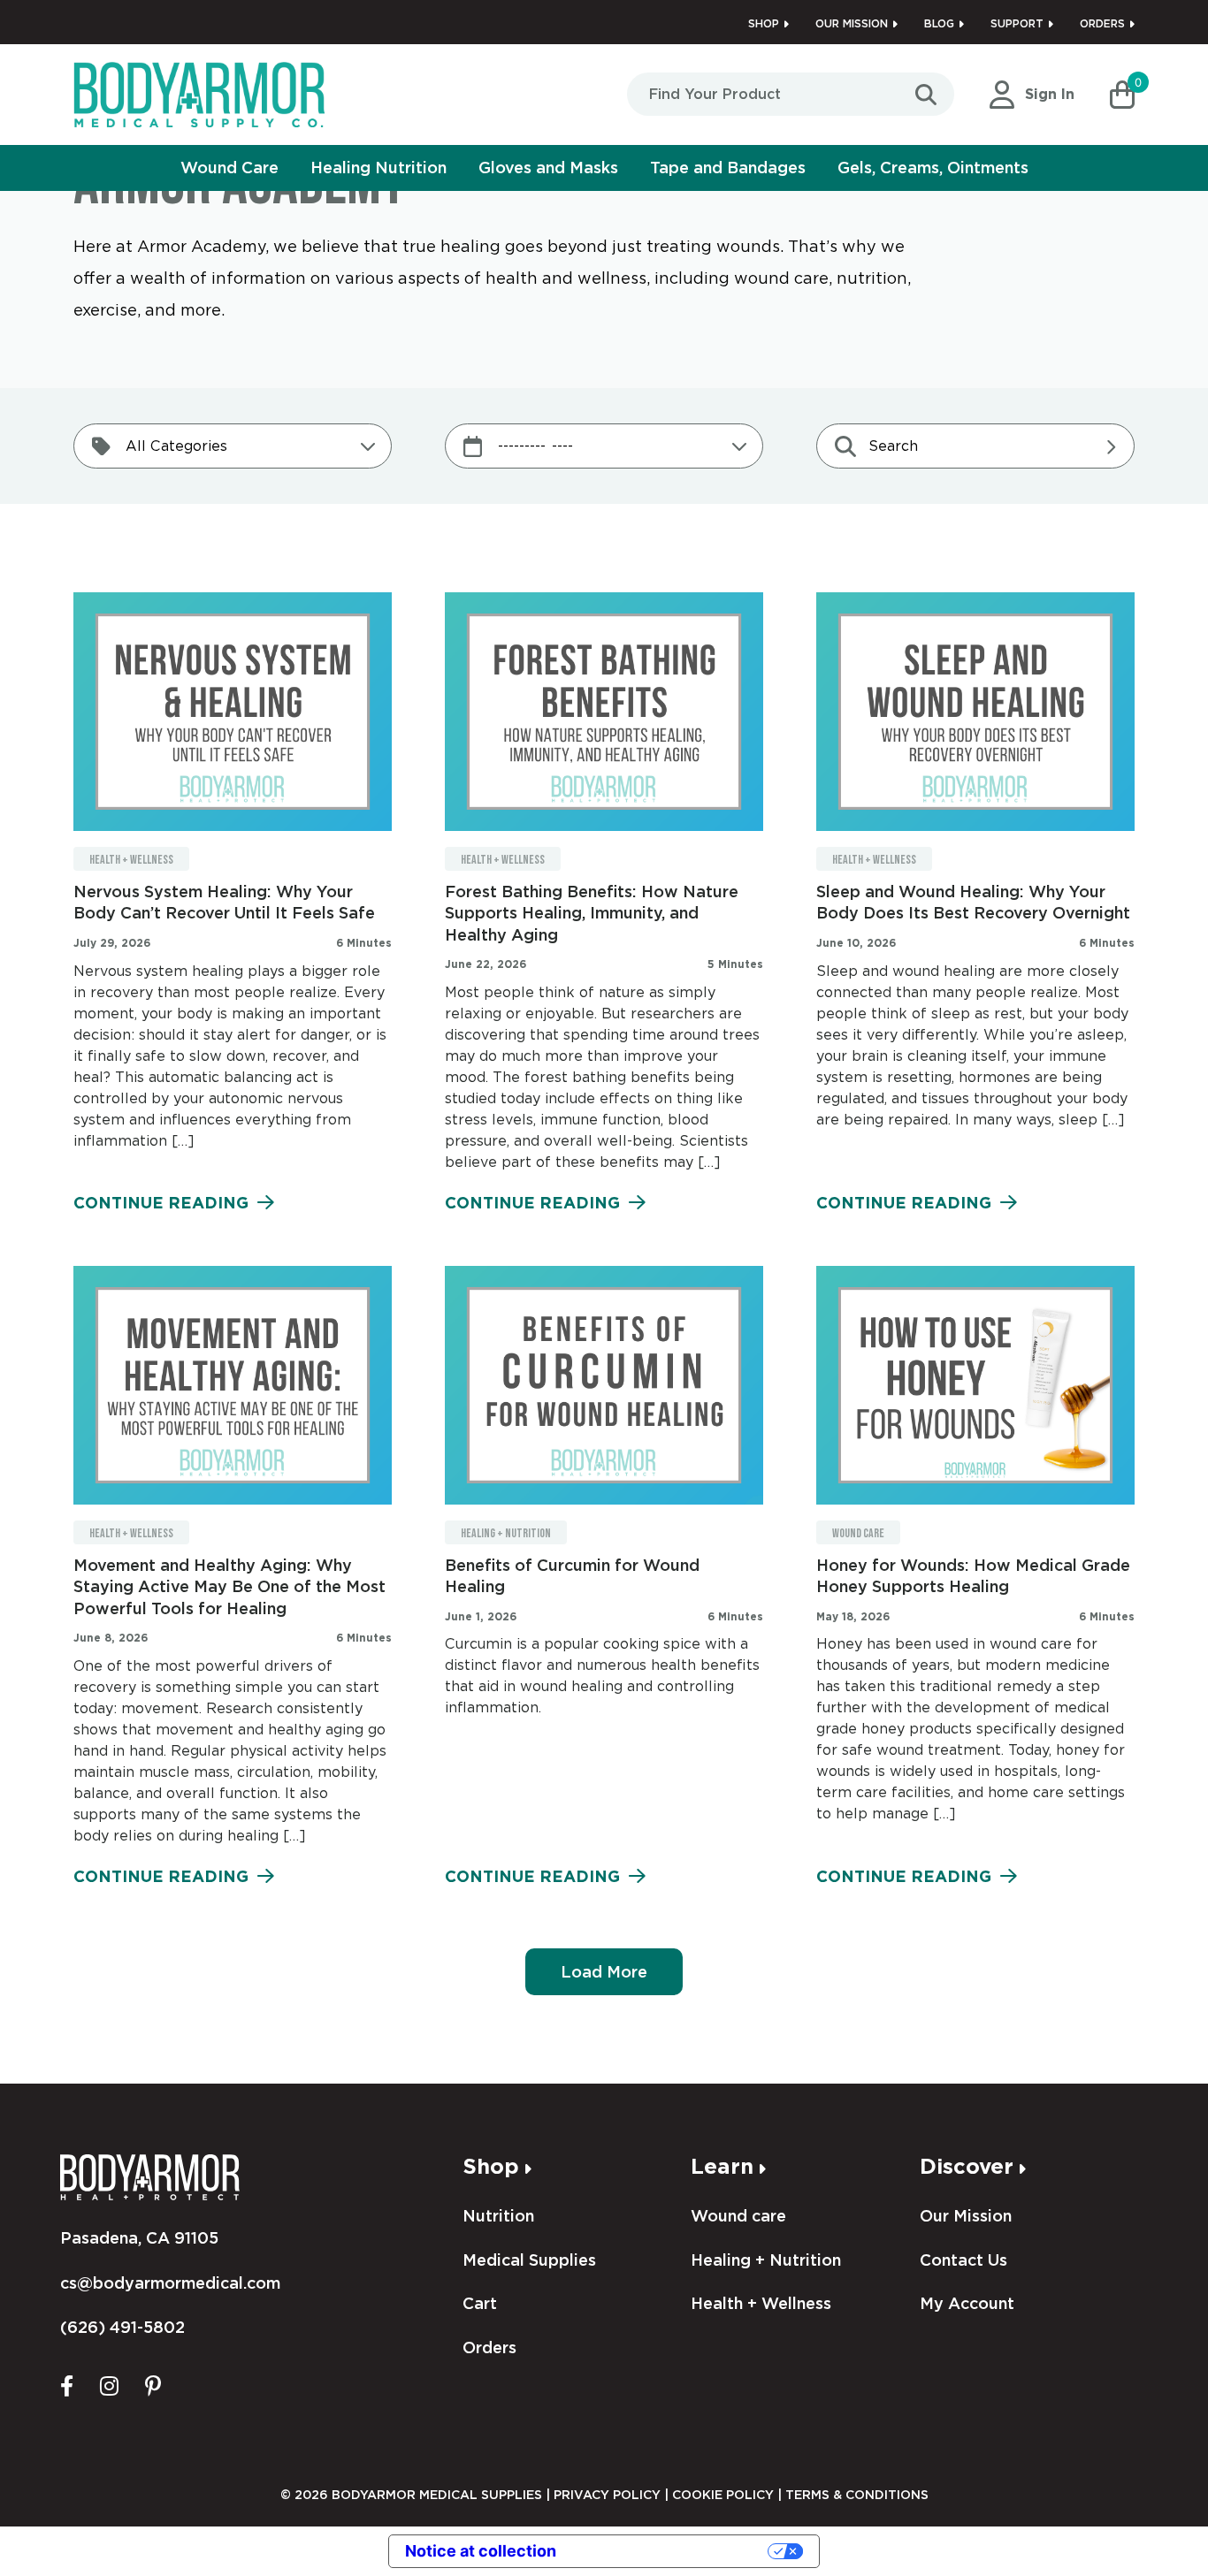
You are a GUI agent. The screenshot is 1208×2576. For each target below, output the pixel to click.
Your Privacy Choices (672, 2551)
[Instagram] (109, 2385)
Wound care (858, 1533)
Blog (939, 23)
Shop (764, 23)
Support (1017, 23)
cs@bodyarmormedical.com (170, 2283)
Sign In (1050, 94)
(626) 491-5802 (122, 2327)
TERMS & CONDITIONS (857, 2495)
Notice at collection (481, 2551)
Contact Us (963, 2260)
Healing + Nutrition (506, 1533)
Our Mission (852, 23)
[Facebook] (67, 2385)
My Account (967, 2303)
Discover (967, 2167)
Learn (722, 2167)
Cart (480, 2303)
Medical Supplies (529, 2260)
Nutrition (498, 2216)
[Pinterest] (153, 2385)
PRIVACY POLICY (607, 2495)
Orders (1102, 23)
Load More (604, 1972)
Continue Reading (161, 1203)
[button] (1122, 95)
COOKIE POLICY (723, 2495)
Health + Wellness (131, 860)
